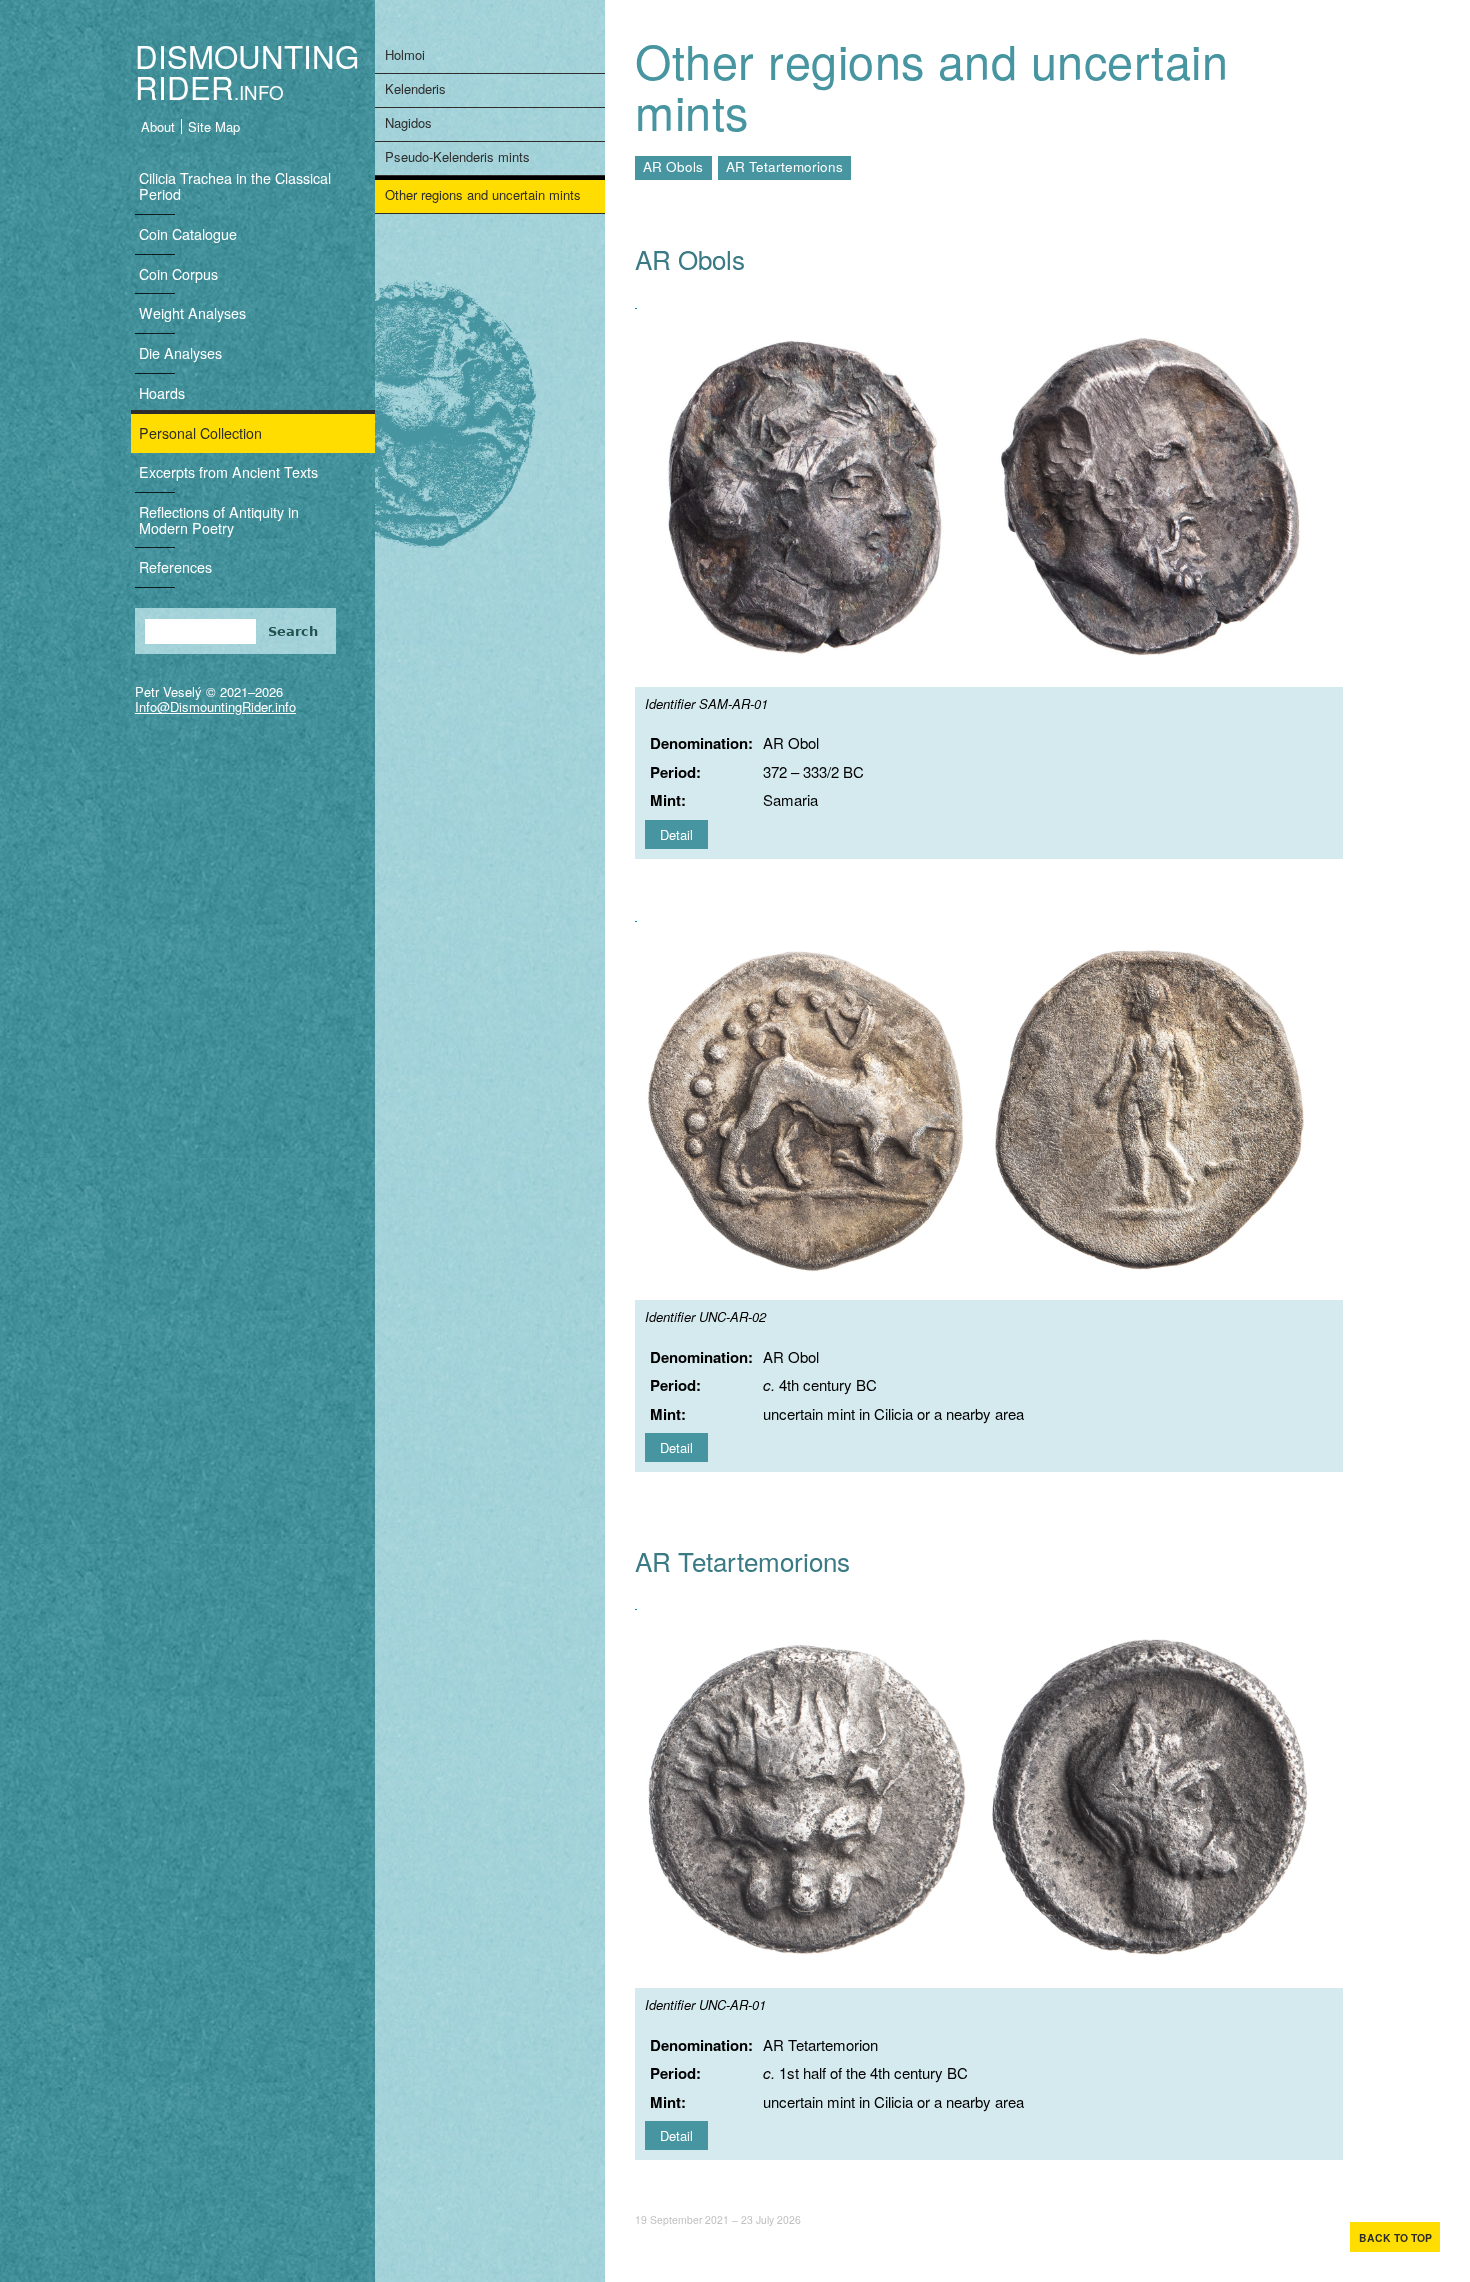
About (158, 126)
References (175, 567)
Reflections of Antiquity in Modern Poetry (219, 520)
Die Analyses (180, 353)
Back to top (1395, 2237)
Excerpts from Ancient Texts (228, 472)
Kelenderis (415, 88)
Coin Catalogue (188, 234)
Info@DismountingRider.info (215, 706)
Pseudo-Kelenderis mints (457, 156)
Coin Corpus (178, 274)
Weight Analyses (192, 313)
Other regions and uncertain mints (483, 194)
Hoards (162, 393)
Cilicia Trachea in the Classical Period (235, 186)
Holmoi (405, 54)
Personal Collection (200, 433)
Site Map (214, 126)
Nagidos (408, 122)
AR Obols (673, 166)
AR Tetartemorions (784, 166)
